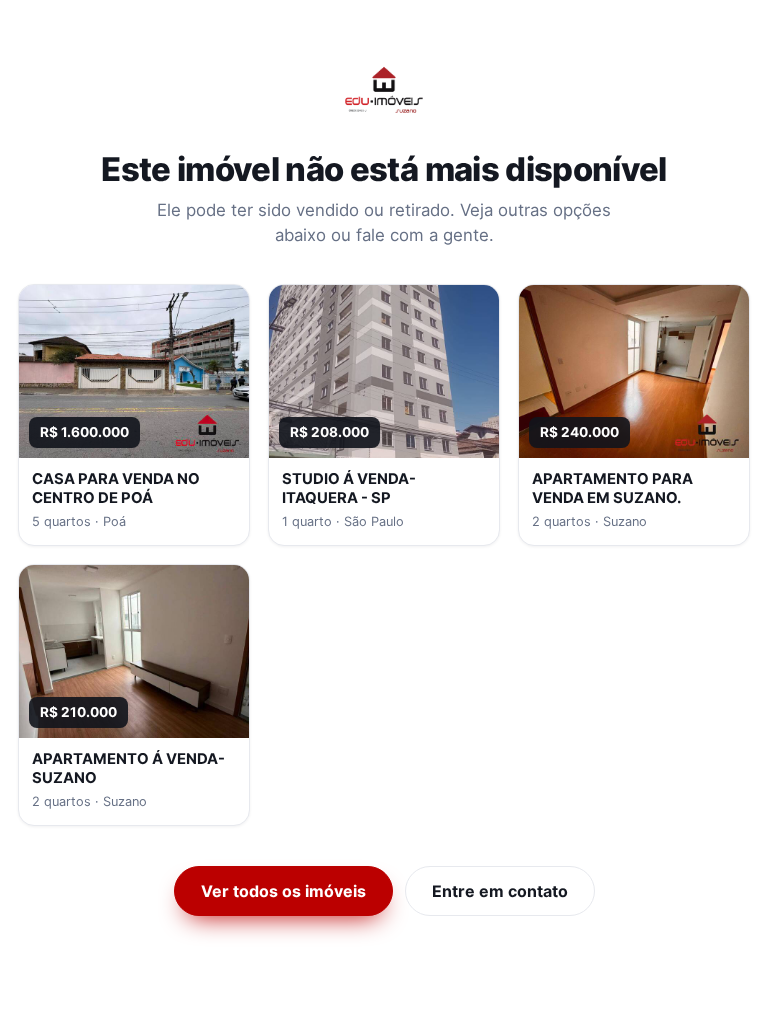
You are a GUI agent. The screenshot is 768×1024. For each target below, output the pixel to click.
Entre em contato (500, 891)
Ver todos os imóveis (283, 891)
